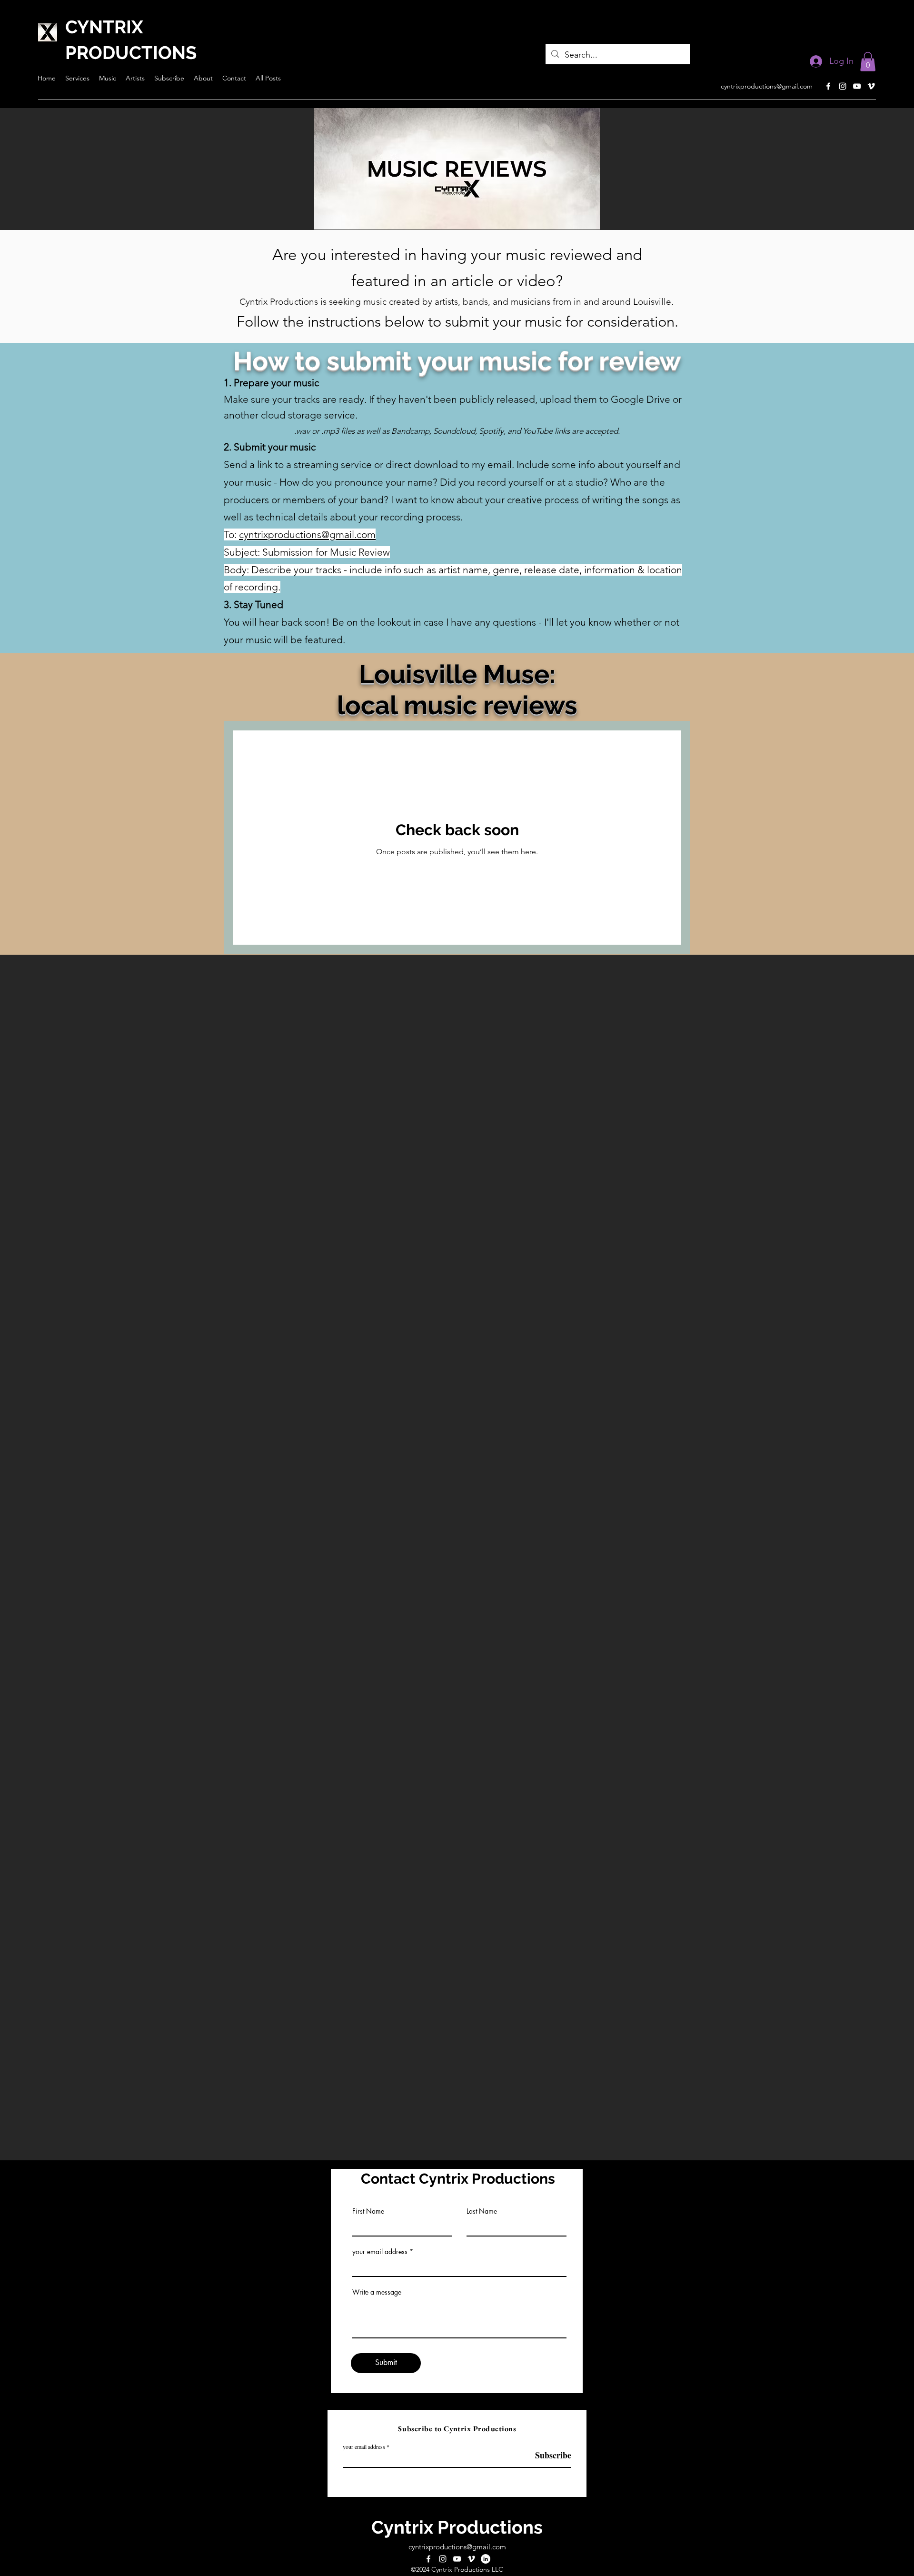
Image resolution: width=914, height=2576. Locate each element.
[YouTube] (857, 86)
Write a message (377, 2292)
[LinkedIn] (486, 2559)
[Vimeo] (871, 86)
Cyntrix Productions (457, 2527)
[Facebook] (828, 86)
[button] (868, 62)
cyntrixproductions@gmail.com (767, 86)
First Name (368, 2211)
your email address (380, 2252)
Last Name (482, 2211)
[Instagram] (843, 86)
